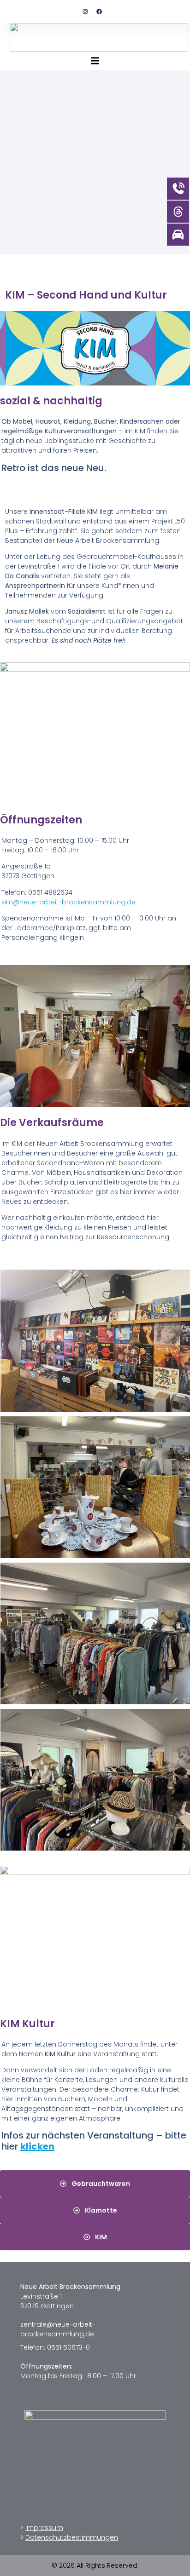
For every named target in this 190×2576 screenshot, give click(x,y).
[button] (95, 61)
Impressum (44, 2528)
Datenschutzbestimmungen (72, 2537)
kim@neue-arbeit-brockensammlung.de (68, 902)
